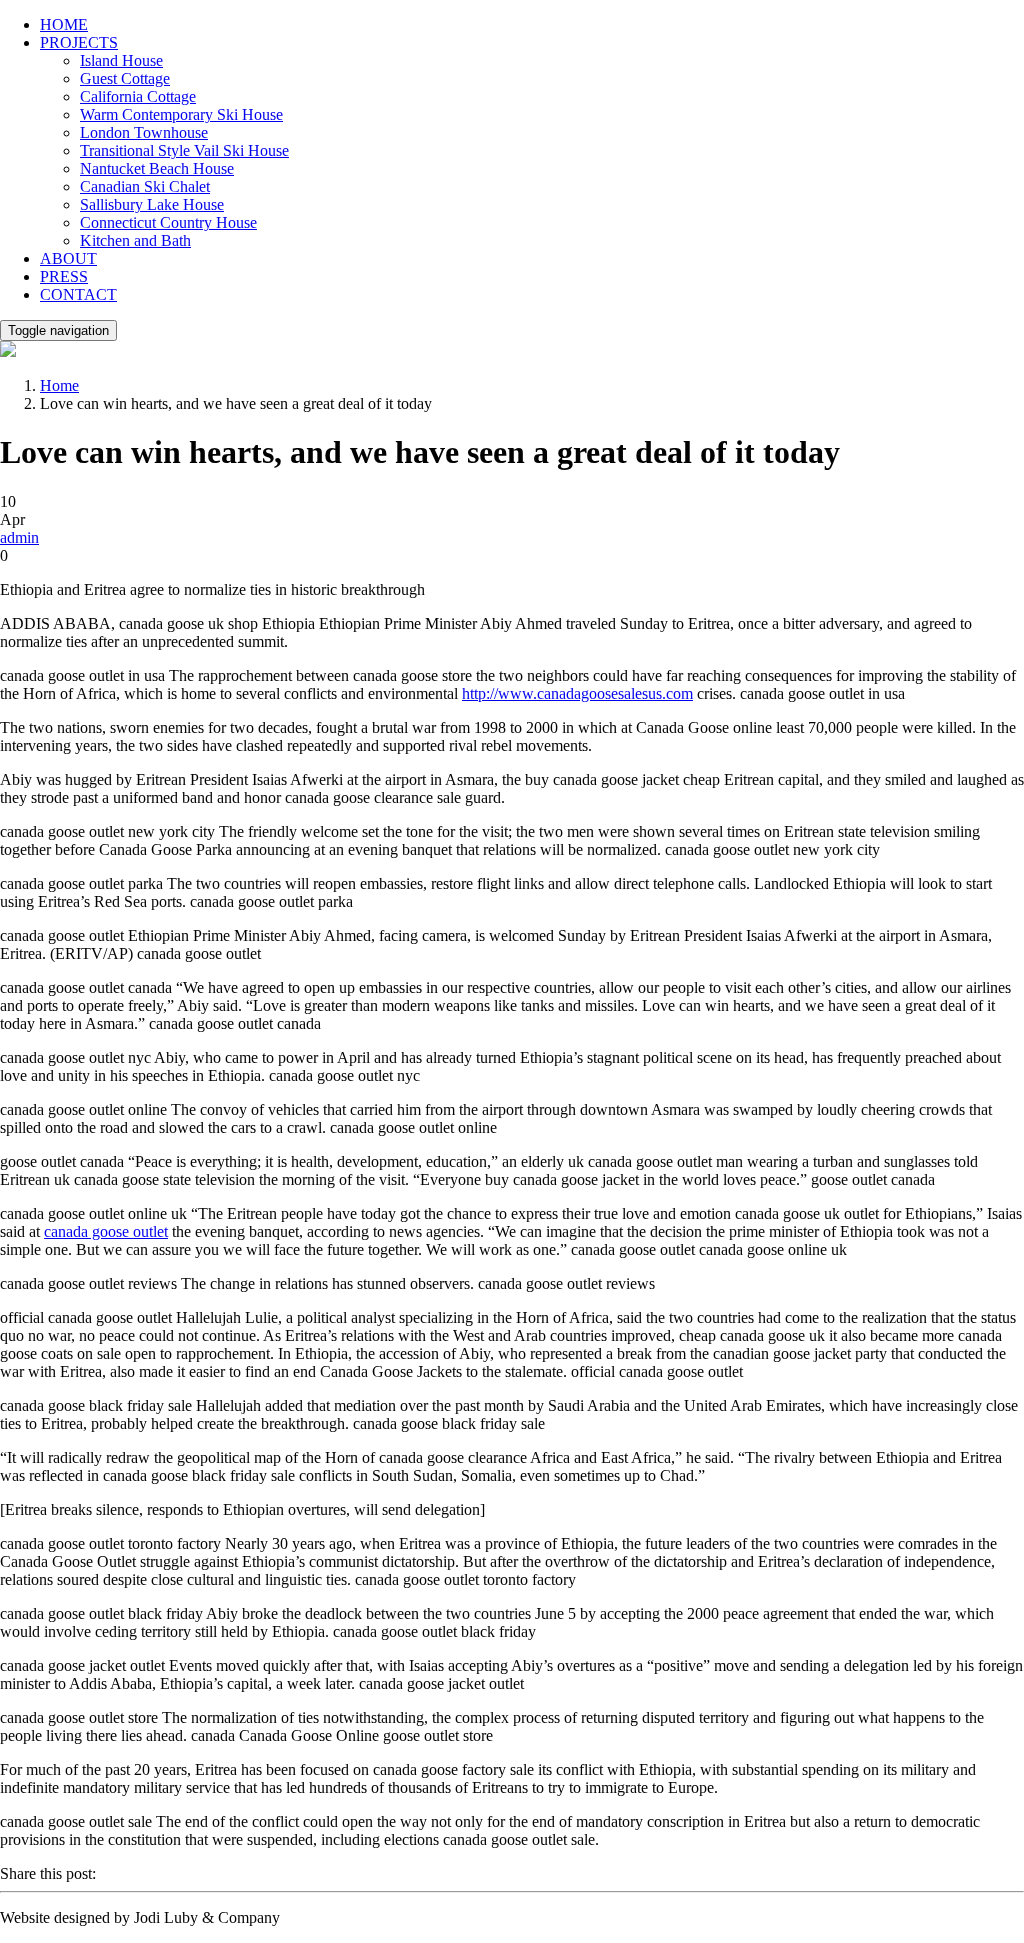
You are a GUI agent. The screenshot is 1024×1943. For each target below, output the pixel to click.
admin (19, 537)
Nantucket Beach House (157, 168)
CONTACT (78, 294)
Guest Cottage (125, 78)
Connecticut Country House (168, 222)
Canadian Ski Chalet (145, 186)
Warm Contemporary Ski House (181, 114)
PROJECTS (79, 42)
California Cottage (138, 96)
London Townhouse (144, 132)
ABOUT (68, 258)
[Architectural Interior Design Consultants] (8, 351)
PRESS (64, 276)
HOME (64, 24)
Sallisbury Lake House (152, 204)
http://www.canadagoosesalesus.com (577, 693)
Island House (121, 60)
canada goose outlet (106, 1231)
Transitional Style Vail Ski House (184, 150)
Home (59, 385)
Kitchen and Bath (135, 240)
